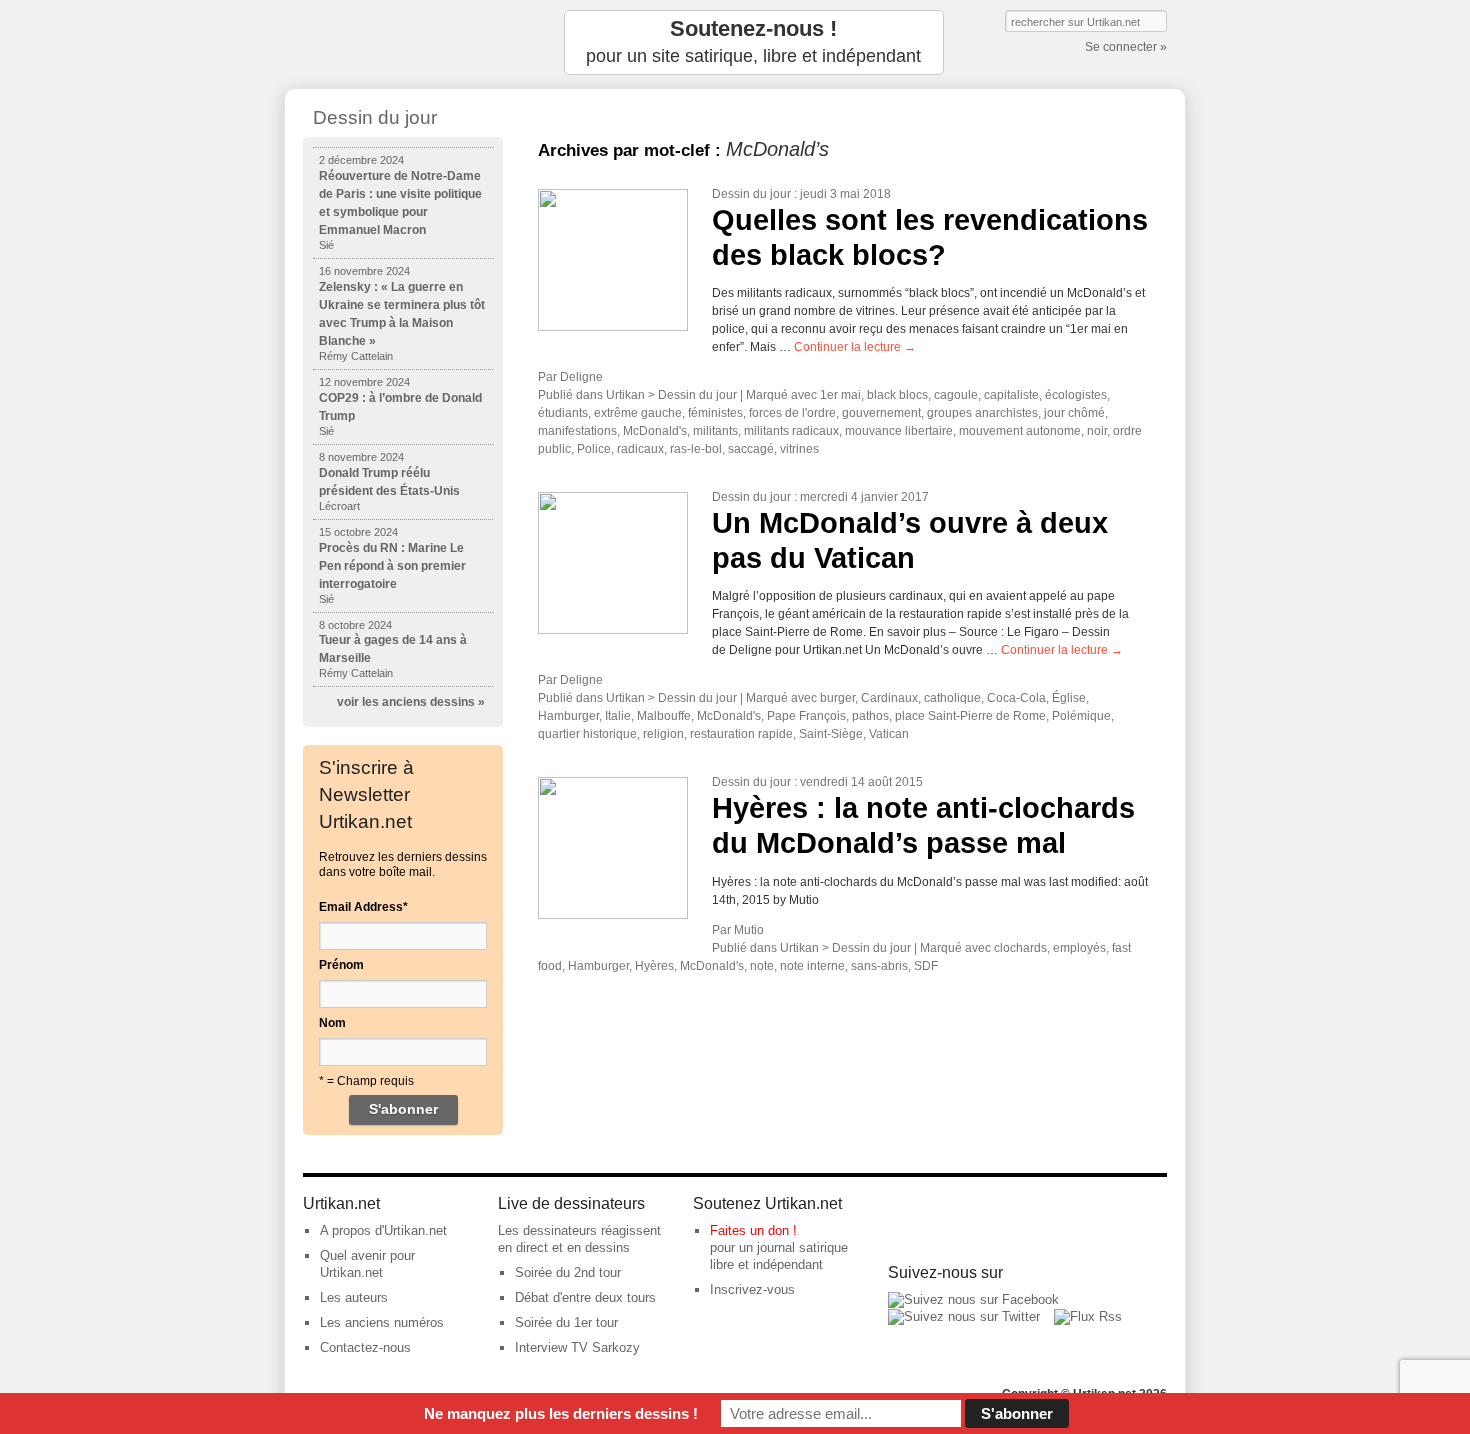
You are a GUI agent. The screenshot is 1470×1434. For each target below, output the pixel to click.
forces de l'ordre (792, 413)
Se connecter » (1126, 47)
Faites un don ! (753, 1230)
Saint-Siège (831, 734)
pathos (870, 716)
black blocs (897, 395)
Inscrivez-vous (752, 1289)
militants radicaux (791, 431)
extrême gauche (638, 413)
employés (1079, 948)
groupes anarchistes (982, 413)
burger (837, 698)
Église (1069, 698)
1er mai (840, 395)
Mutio (749, 930)
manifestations (577, 431)
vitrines (799, 449)
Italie (618, 716)
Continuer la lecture (855, 347)
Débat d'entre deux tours (585, 1297)
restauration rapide (741, 734)
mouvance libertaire (899, 431)
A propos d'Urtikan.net (383, 1230)
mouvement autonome (1020, 431)
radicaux (640, 449)
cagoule (956, 395)
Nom (332, 1023)
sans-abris (879, 966)
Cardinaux (889, 698)
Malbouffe (664, 716)
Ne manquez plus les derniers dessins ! (561, 1413)
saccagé (751, 449)
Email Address (363, 907)
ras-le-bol (696, 449)
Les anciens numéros (382, 1322)
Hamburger (568, 716)
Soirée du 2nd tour (568, 1272)
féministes (715, 413)
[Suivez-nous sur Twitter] (964, 1316)
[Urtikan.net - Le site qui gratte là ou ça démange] (403, 42)
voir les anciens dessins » (411, 702)
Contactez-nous (365, 1347)
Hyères (654, 966)
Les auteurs (354, 1297)
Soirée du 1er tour (566, 1322)
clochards (1020, 948)
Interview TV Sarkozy (577, 1347)
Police (594, 449)
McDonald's (655, 431)
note (762, 966)
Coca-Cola (1016, 698)
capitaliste (1011, 395)
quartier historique (587, 734)
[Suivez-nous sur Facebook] (973, 1299)
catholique (952, 698)
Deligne (581, 377)
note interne (812, 966)
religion (663, 734)
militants (715, 431)
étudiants (563, 413)
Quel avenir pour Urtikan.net (367, 1264)
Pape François (806, 716)
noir (1097, 431)
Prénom (341, 965)
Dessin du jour (751, 194)
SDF (926, 966)
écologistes (1076, 395)
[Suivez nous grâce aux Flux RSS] (1088, 1316)
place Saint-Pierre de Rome (970, 716)
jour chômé (1074, 413)
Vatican (889, 734)
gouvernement (881, 413)
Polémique (1081, 716)
